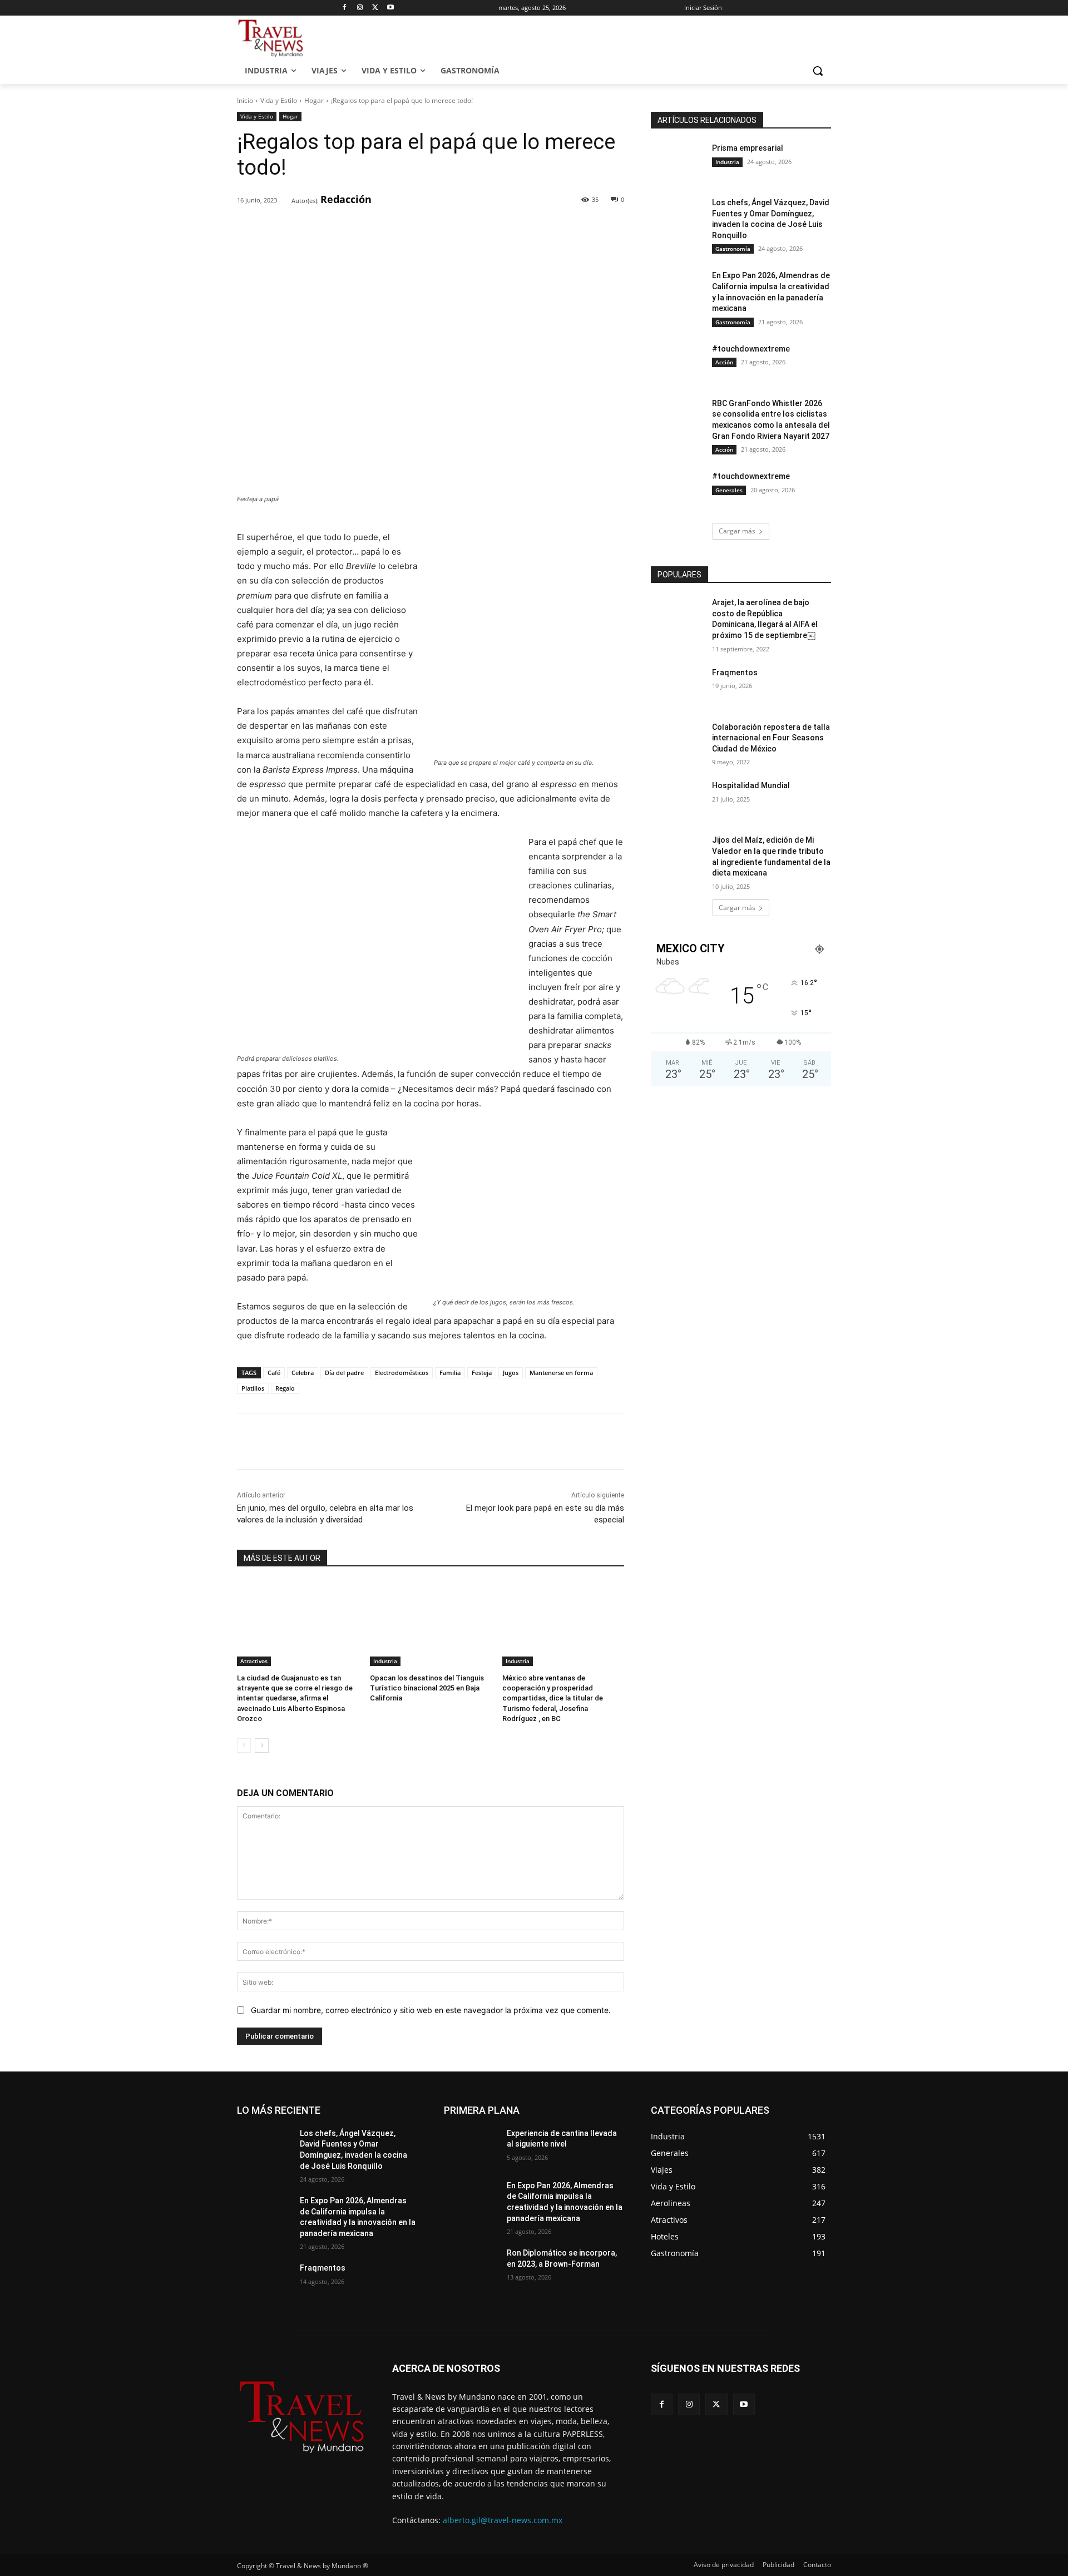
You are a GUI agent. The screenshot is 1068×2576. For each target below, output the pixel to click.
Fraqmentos (735, 673)
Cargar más (737, 531)
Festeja (482, 1373)
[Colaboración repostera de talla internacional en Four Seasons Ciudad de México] (678, 741)
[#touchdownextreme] (678, 363)
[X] (375, 8)
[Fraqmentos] (678, 686)
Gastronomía (733, 249)
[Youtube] (391, 8)
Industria (385, 1661)
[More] (417, 229)
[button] (818, 71)
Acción (724, 362)
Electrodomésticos (402, 1373)
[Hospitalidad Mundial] (678, 799)
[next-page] (262, 1746)
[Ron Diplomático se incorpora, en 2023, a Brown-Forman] (471, 2267)
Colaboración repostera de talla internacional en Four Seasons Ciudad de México (771, 738)
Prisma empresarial (748, 148)
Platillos (253, 1388)
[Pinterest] (365, 229)
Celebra (303, 1373)
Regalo (285, 1388)
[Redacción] (284, 200)
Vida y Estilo (279, 100)
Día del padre (344, 1373)
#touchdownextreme (751, 349)
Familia (450, 1373)
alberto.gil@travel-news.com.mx (503, 2520)
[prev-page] (244, 1746)
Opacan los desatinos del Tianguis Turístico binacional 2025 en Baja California (427, 1688)
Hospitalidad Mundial (751, 785)
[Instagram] (360, 8)
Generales (729, 490)
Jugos (511, 1373)
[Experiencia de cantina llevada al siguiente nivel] (471, 2147)
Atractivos (254, 1661)
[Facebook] (345, 8)
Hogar (314, 100)
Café (274, 1373)
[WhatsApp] (391, 229)
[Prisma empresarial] (678, 162)
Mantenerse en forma (561, 1373)
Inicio (245, 100)
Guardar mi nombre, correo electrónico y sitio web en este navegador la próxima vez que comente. (431, 2010)
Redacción (346, 199)
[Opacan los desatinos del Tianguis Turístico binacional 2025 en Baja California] (431, 1623)
